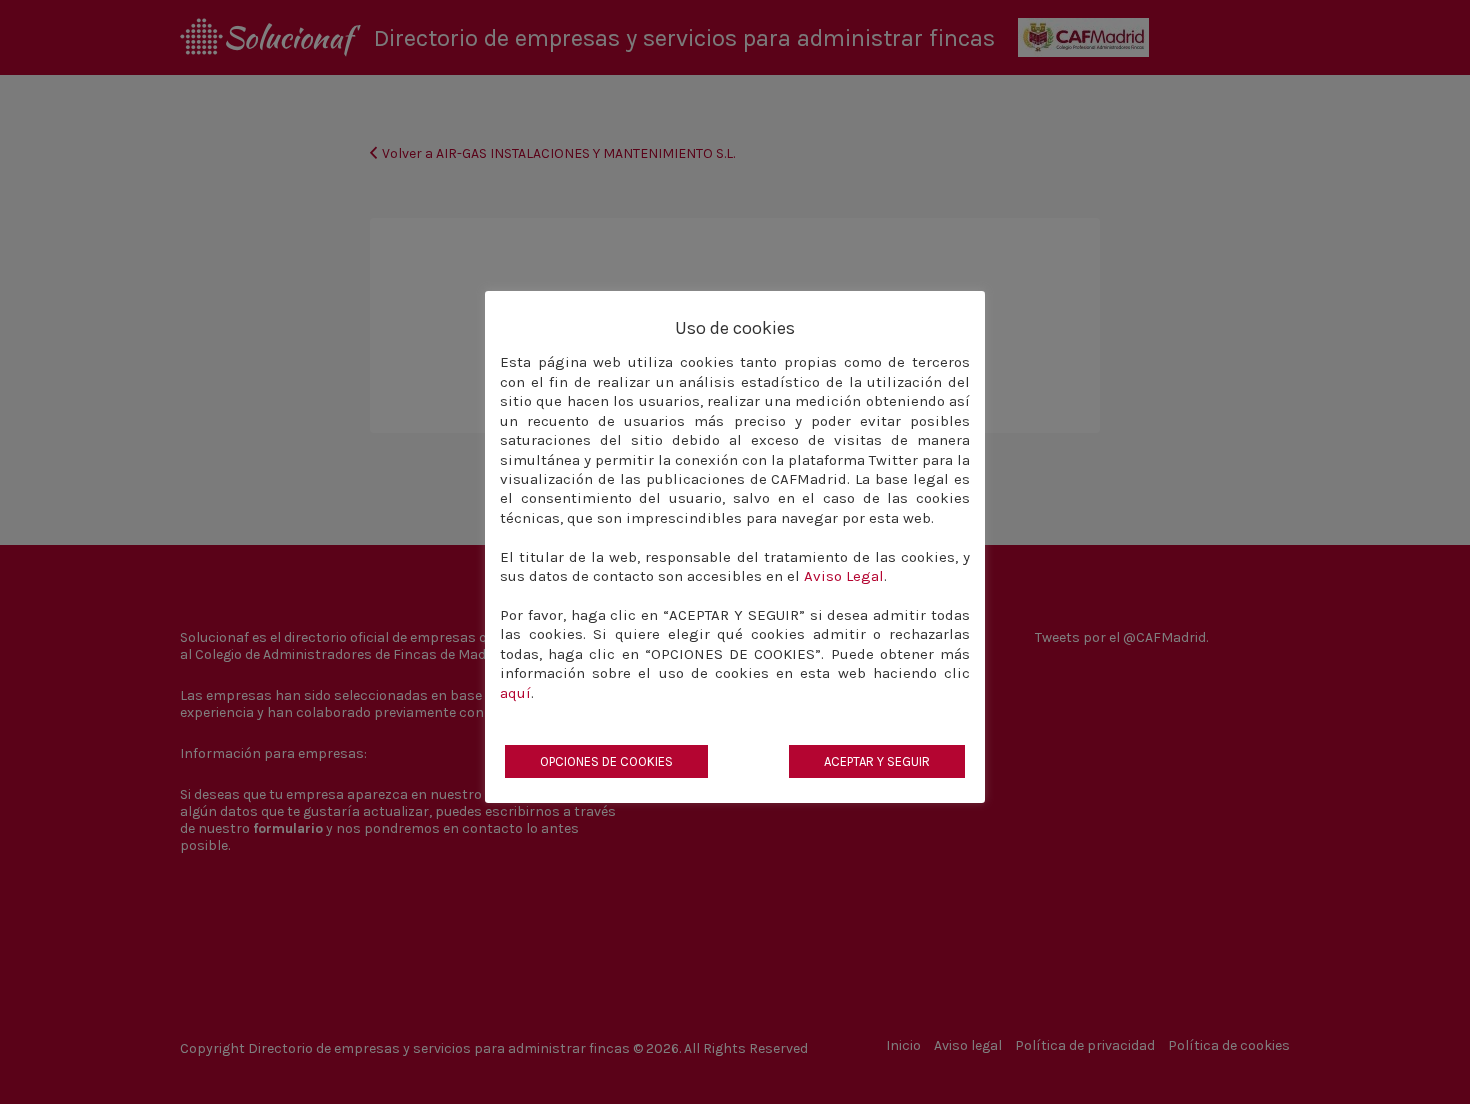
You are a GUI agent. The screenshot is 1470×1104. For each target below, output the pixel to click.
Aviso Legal (844, 576)
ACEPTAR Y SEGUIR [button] (877, 761)
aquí (515, 693)
